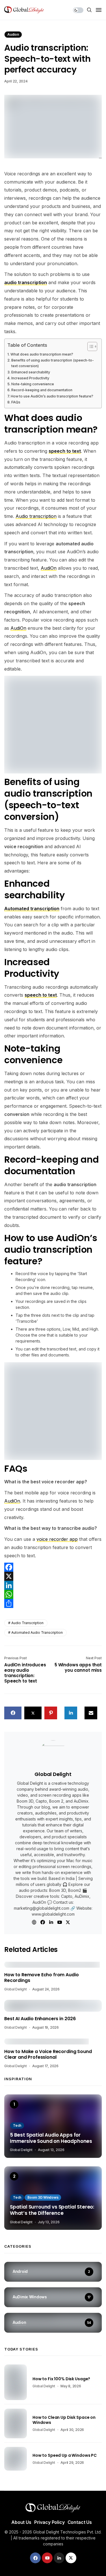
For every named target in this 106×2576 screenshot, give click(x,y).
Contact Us (80, 2522)
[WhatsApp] (53, 1594)
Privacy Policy (49, 2522)
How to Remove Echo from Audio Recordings (41, 1978)
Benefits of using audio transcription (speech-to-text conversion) (53, 363)
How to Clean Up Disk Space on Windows (64, 2420)
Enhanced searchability (31, 372)
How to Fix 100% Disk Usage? (61, 2379)
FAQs (16, 402)
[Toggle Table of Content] (89, 346)
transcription (43, 516)
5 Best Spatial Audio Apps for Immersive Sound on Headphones (51, 2138)
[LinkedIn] (53, 1585)
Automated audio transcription (37, 1632)
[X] (53, 1576)
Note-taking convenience (33, 384)
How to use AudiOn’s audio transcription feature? (52, 396)
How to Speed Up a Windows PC (65, 2455)
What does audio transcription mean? (42, 354)
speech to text (41, 995)
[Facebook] (53, 1567)
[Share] (53, 1603)
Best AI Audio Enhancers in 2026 (40, 2019)
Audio (22, 516)
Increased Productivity (30, 378)
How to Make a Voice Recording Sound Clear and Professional (48, 2055)
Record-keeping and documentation (42, 390)
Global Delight (53, 1774)
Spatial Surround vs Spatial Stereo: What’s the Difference (52, 2210)
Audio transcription (27, 1623)
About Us (21, 2522)
